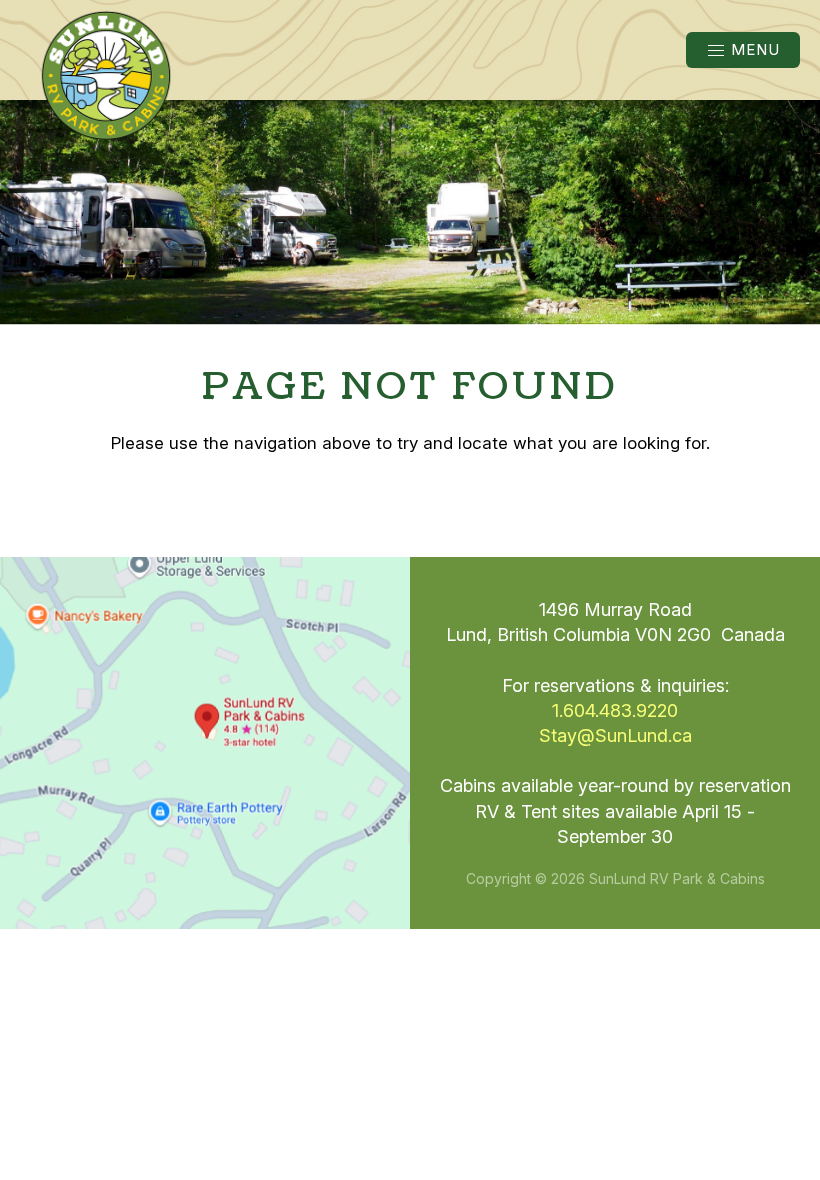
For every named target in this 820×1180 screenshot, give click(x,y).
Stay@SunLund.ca (615, 735)
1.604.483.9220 (615, 710)
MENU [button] (755, 50)
